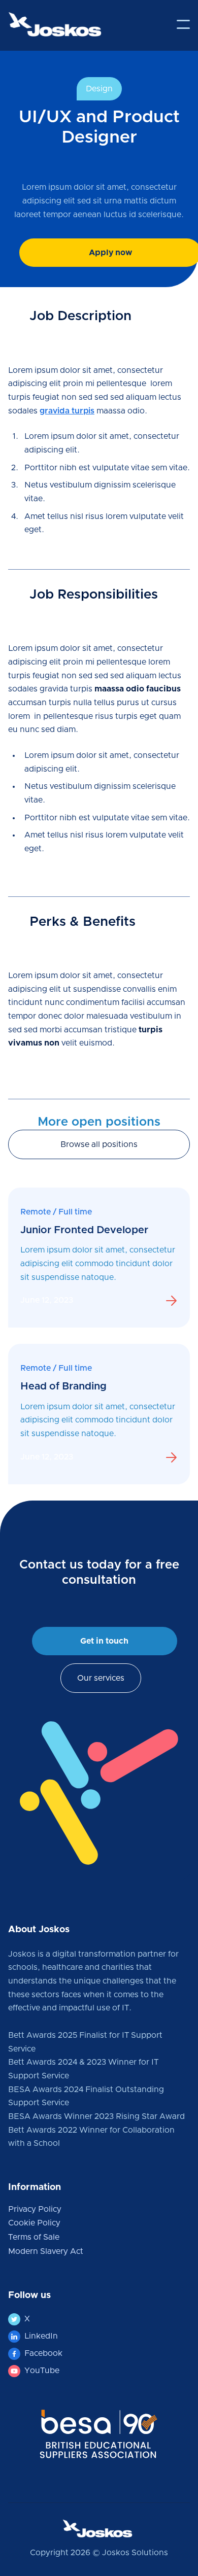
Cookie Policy (34, 2223)
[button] (183, 24)
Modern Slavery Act (46, 2251)
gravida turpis (67, 411)
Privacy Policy (35, 2209)
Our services (101, 1678)
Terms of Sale (34, 2237)
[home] (55, 24)
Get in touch (104, 1641)
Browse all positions (99, 1144)
